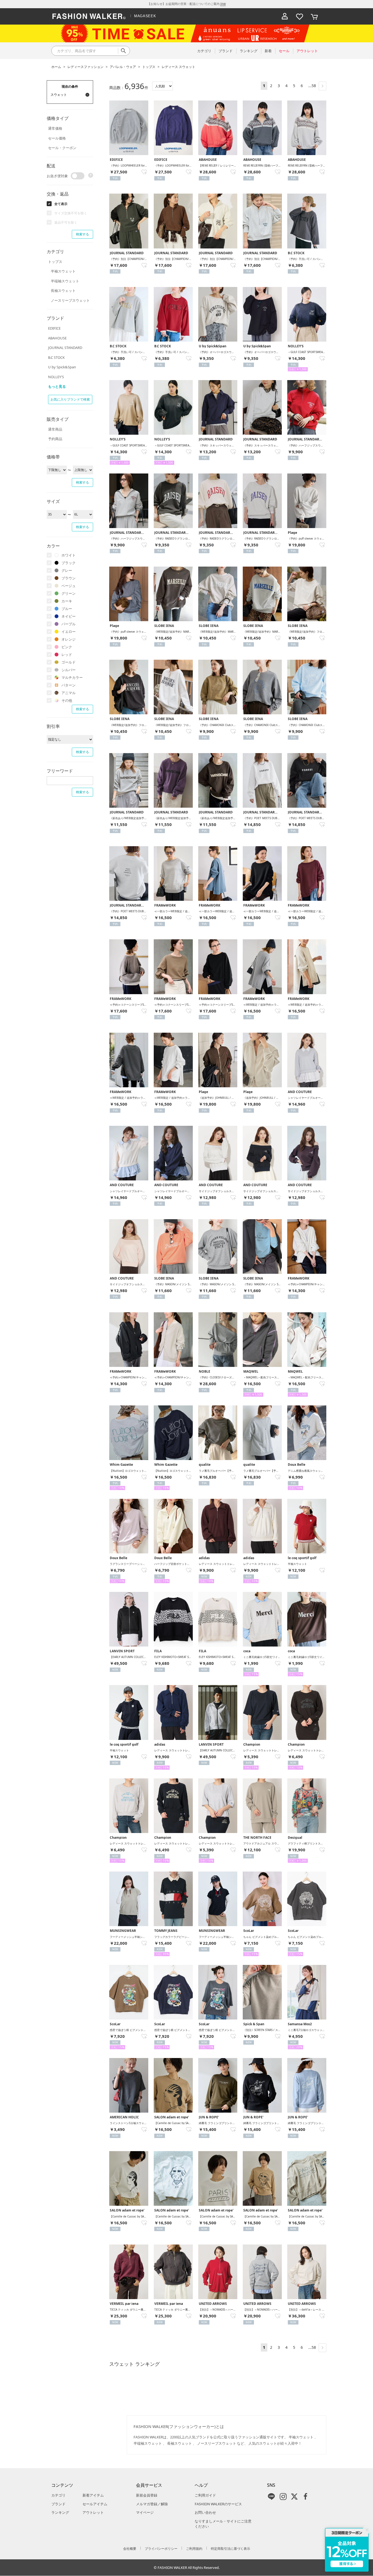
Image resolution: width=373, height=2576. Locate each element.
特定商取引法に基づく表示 (230, 2549)
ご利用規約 (194, 2549)
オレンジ (69, 639)
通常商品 (55, 429)
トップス (149, 67)
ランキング (60, 2512)
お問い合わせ (205, 2512)
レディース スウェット (178, 67)
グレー (67, 570)
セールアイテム (95, 2504)
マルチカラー (72, 677)
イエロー (69, 632)
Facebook (306, 2497)
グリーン (69, 593)
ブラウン (69, 578)
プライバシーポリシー (161, 2549)
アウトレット (93, 2512)
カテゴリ (58, 2495)
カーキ (67, 601)
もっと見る (57, 386)
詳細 (223, 4)
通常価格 (55, 128)
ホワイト (69, 555)
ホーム (56, 67)
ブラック (69, 563)
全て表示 (61, 204)
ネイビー (69, 616)
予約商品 (55, 439)
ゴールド (69, 662)
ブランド (58, 2504)
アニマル (69, 693)
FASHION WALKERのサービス (218, 2504)
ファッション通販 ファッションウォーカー (89, 16)
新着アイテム (93, 2495)
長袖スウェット (63, 291)
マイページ (145, 2512)
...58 (312, 86)
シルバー (69, 670)
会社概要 (130, 2549)
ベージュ (69, 586)
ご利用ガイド (205, 2495)
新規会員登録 (147, 2495)
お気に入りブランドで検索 (70, 399)
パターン (69, 685)
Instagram (283, 2497)
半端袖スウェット (65, 281)
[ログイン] (285, 16)
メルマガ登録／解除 (152, 2504)
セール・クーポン (62, 148)
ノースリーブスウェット (70, 300)
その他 (67, 700)
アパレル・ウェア (123, 67)
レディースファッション (85, 67)
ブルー (67, 609)
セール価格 (57, 138)
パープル (69, 624)
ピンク (67, 647)
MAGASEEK (145, 16)
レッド (67, 655)
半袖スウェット (63, 271)
